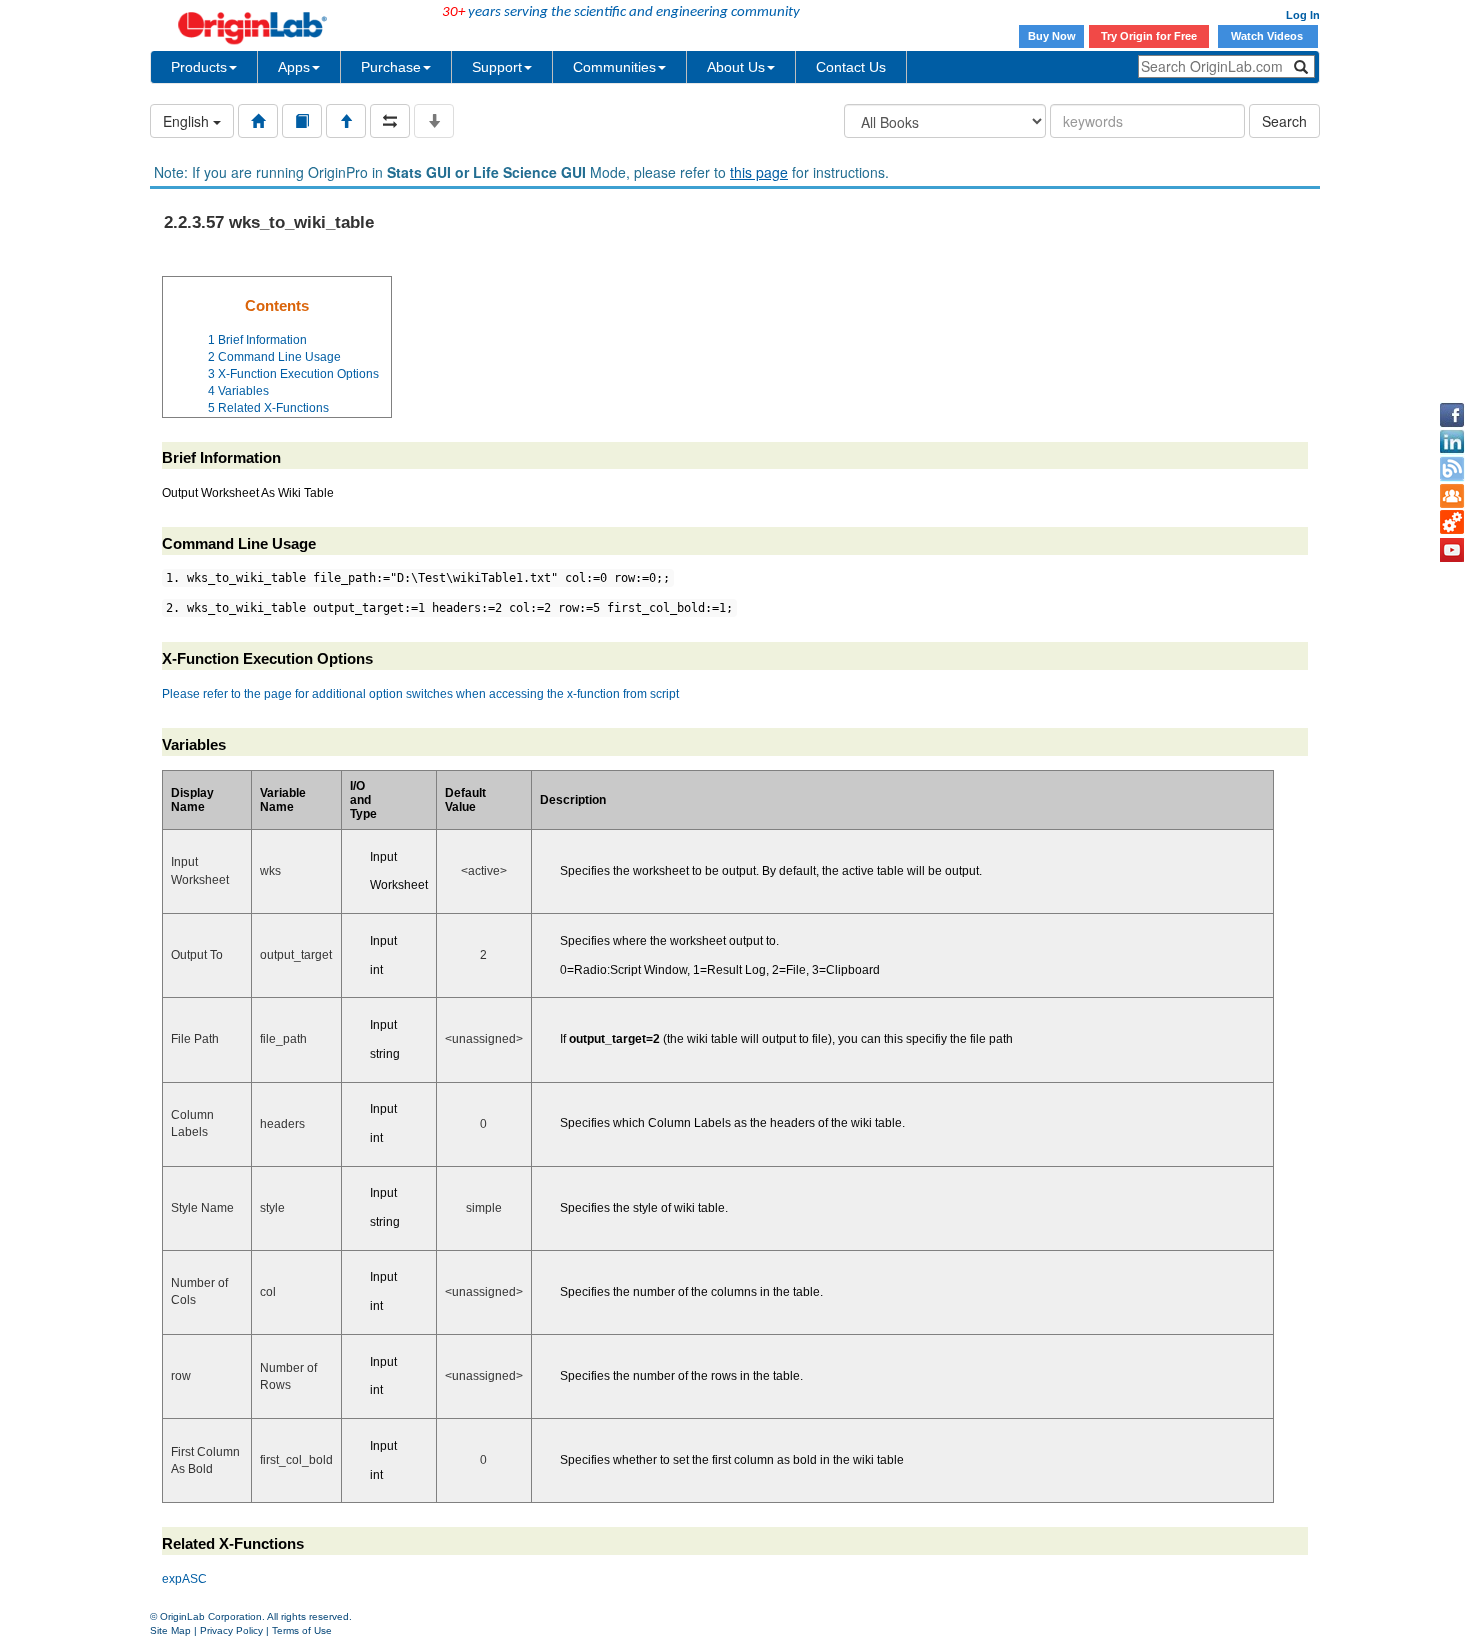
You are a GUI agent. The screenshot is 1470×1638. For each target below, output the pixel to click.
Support (497, 67)
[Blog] (1452, 469)
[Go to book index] (302, 121)
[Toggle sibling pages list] (390, 121)
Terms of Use (302, 1630)
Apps (294, 67)
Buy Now (1052, 36)
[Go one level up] (346, 121)
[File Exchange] (1452, 523)
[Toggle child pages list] (434, 121)
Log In (1303, 15)
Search (1284, 121)
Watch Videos (1268, 36)
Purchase (391, 67)
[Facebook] (1452, 415)
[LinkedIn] (1452, 442)
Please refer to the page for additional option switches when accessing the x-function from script (420, 694)
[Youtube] (1452, 550)
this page (759, 172)
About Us (736, 67)
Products (199, 67)
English (188, 121)
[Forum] (1452, 496)
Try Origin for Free (1149, 36)
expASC (184, 1579)
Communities (614, 67)
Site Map (170, 1630)
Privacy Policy (231, 1630)
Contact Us (851, 67)
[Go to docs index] (258, 121)
